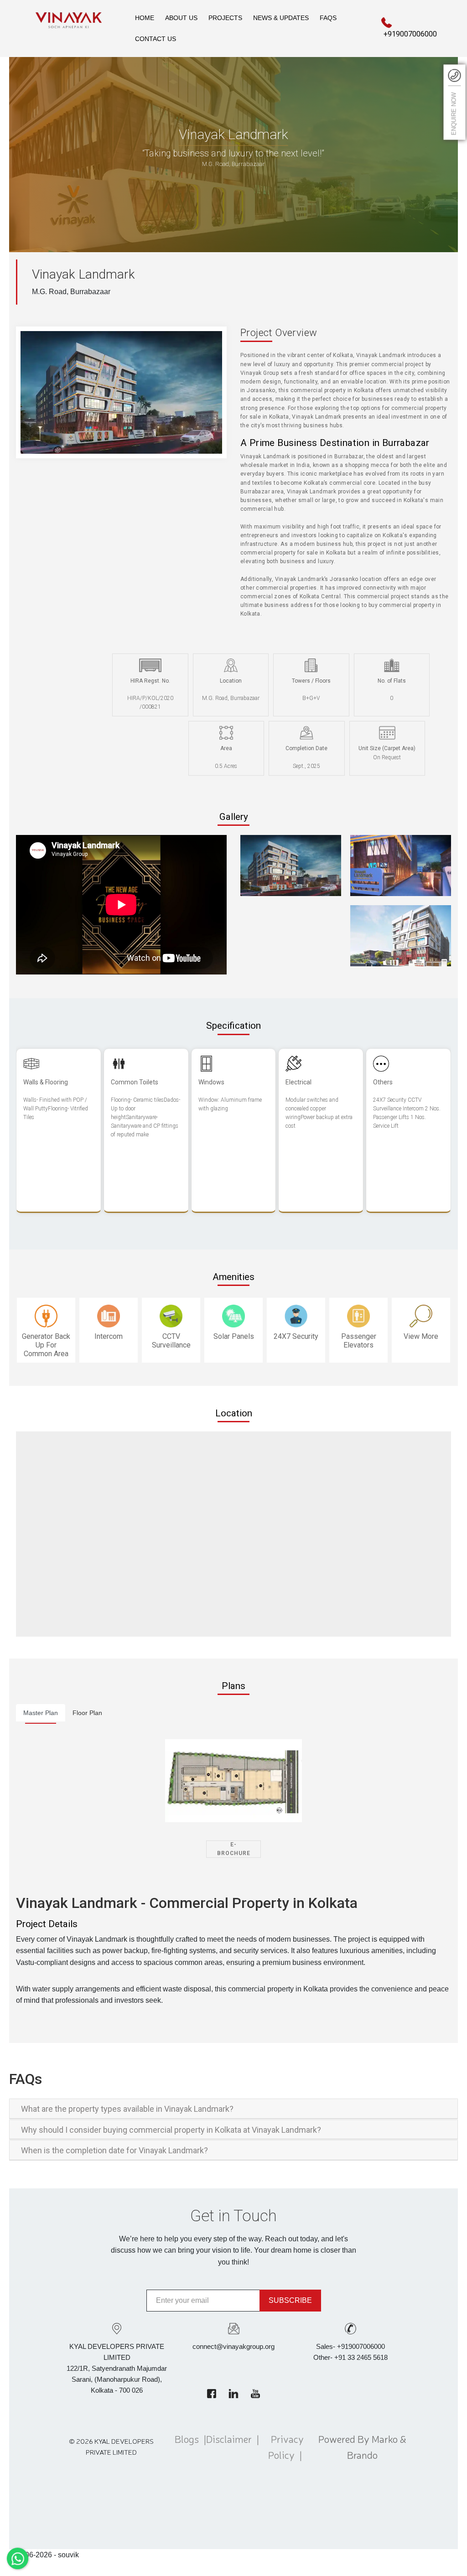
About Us (181, 18)
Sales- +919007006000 (350, 2346)
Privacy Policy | (287, 2446)
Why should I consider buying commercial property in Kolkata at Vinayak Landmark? (171, 2130)
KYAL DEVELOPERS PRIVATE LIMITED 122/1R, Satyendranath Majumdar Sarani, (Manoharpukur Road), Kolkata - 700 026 (117, 2368)
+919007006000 (410, 34)
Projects (225, 18)
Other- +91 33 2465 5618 (350, 2357)
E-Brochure (234, 1849)
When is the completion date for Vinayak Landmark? (114, 2150)
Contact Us (156, 39)
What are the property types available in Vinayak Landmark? (127, 2109)
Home (145, 18)
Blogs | (190, 2446)
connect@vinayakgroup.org (233, 2346)
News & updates (281, 18)
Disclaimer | (233, 2446)
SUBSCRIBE (290, 2300)
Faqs (328, 18)
